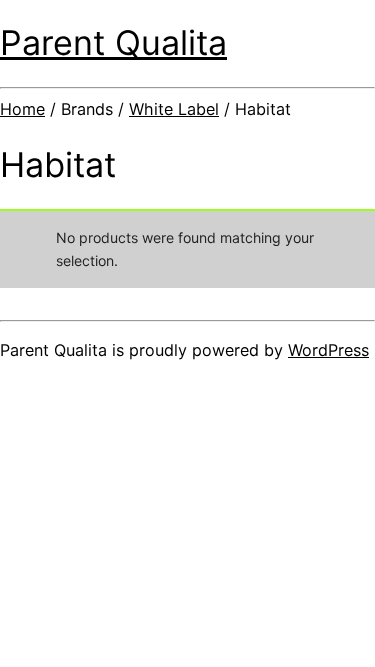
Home (22, 109)
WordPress (328, 350)
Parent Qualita (113, 42)
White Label (174, 109)
